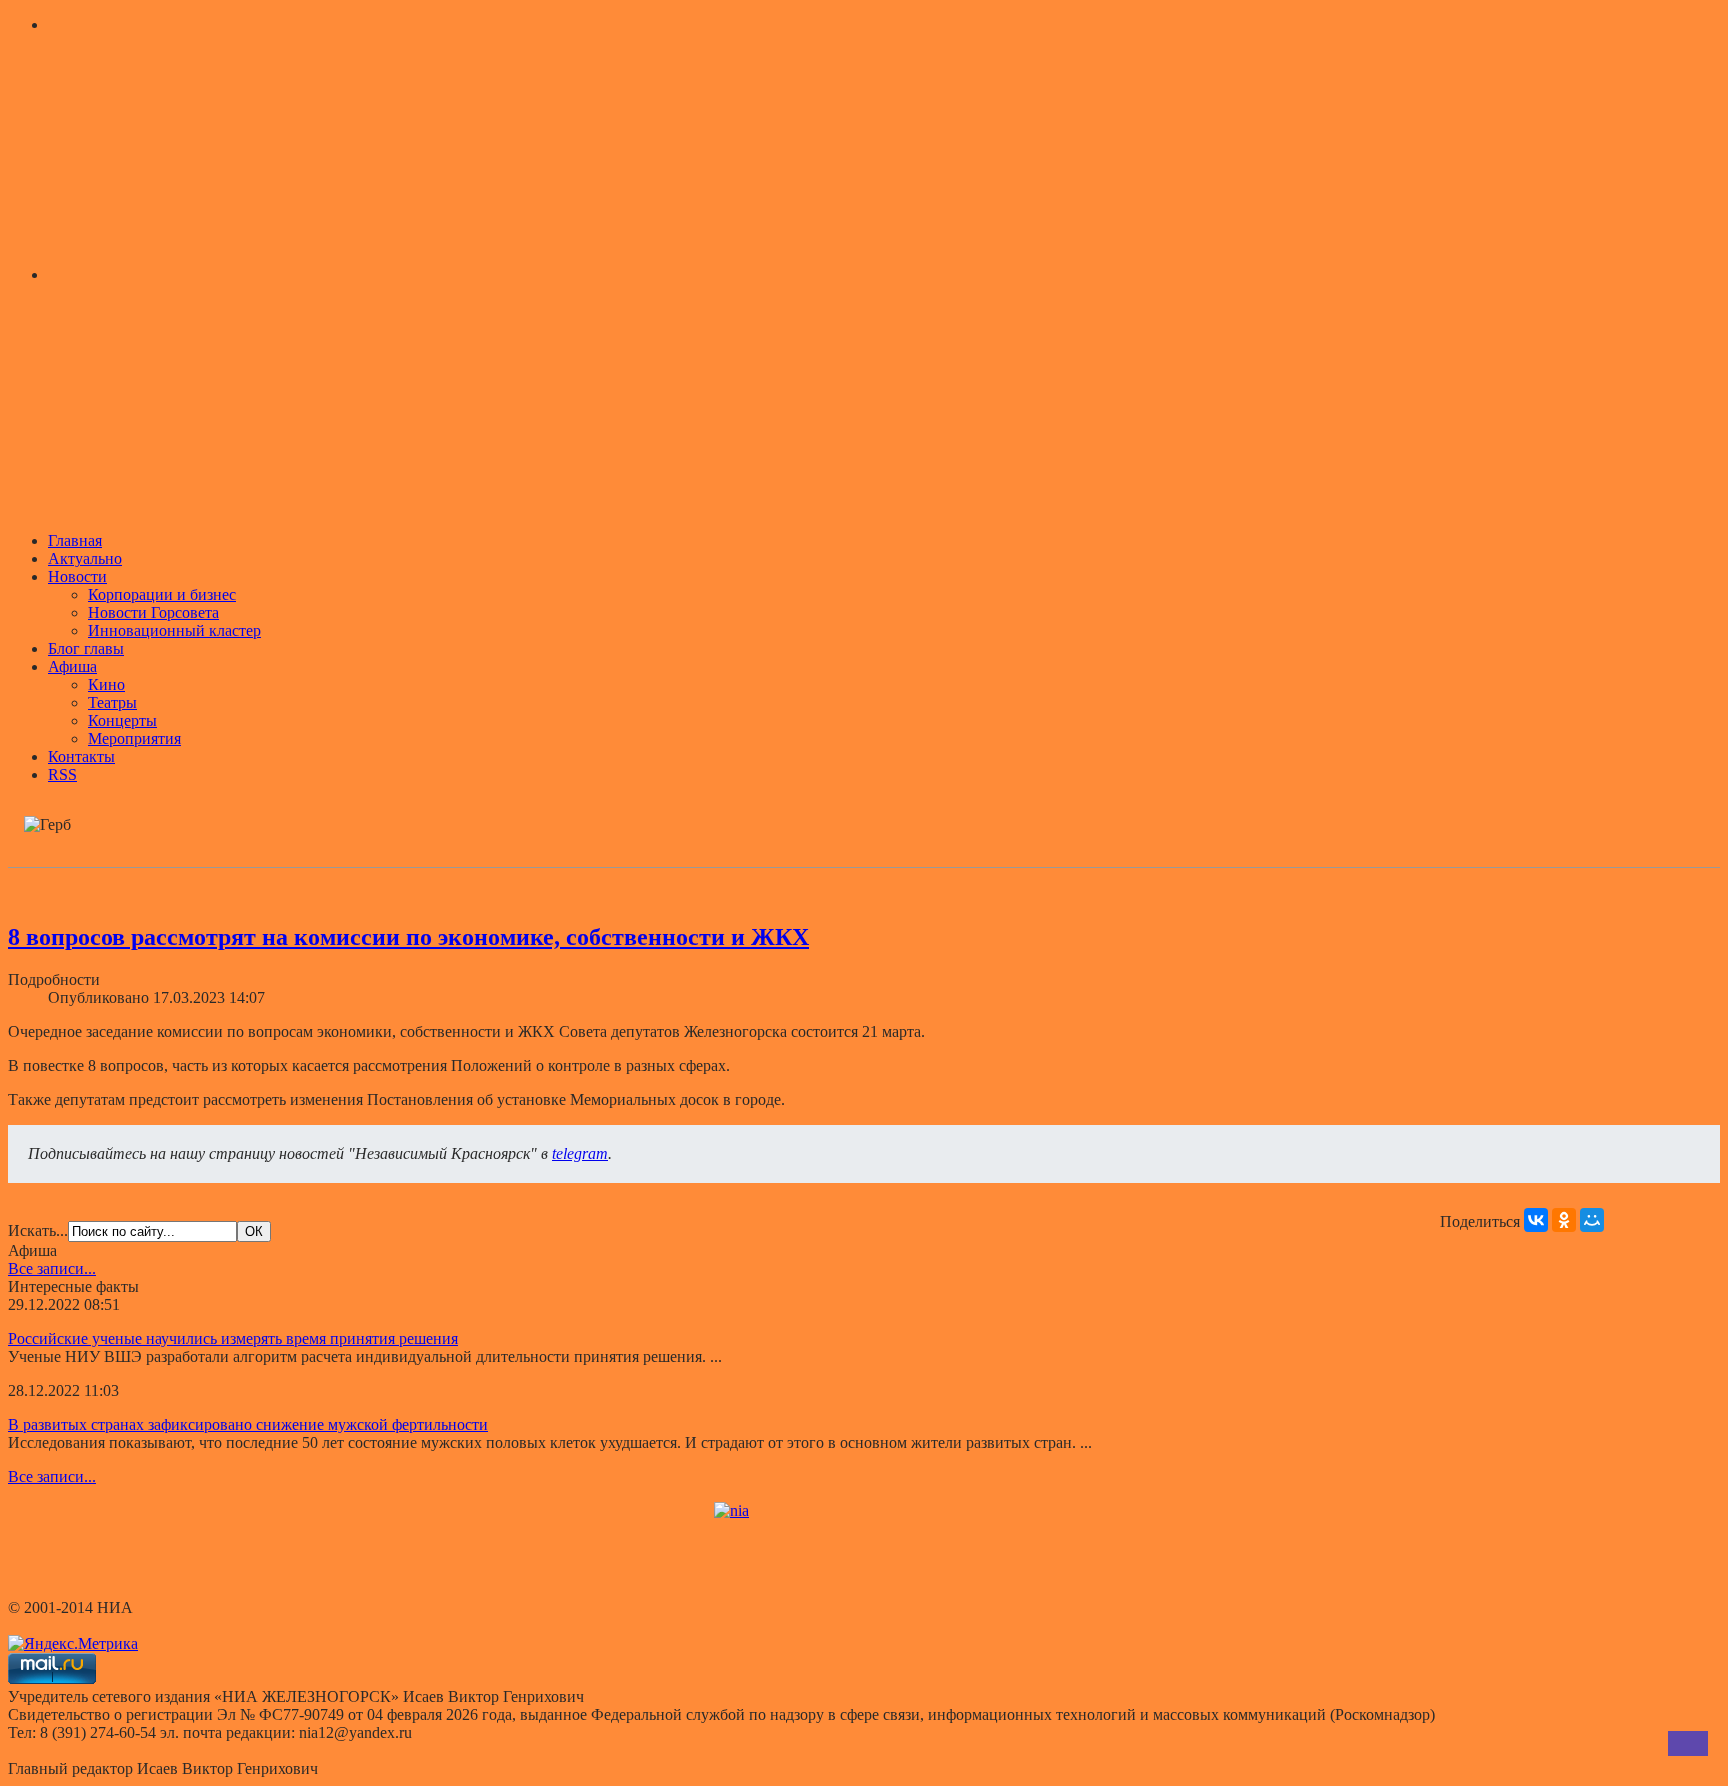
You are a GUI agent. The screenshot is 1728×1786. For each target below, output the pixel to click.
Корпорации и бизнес (162, 594)
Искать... (38, 1230)
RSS (62, 774)
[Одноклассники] (1564, 1220)
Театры (112, 702)
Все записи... (52, 1268)
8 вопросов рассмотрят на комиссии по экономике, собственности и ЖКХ (408, 937)
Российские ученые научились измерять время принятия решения (233, 1338)
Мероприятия (134, 738)
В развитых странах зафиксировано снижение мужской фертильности (248, 1424)
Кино (106, 684)
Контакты (81, 756)
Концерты (122, 720)
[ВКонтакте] (1536, 1220)
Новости (77, 576)
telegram (580, 1153)
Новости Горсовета (153, 612)
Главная (75, 540)
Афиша (72, 666)
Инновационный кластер (174, 630)
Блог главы (86, 648)
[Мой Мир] (1592, 1220)
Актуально (85, 558)
